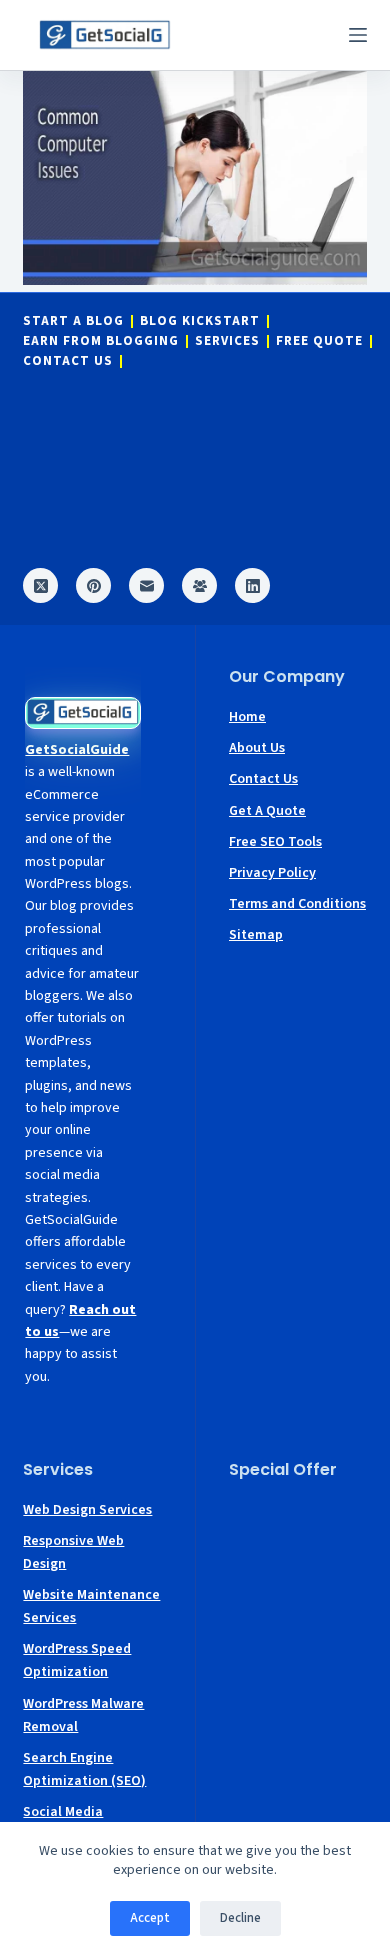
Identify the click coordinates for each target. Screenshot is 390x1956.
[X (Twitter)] (40, 585)
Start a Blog (73, 321)
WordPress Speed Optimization (77, 1660)
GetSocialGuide (77, 750)
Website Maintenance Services (91, 1606)
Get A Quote (267, 811)
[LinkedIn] (252, 585)
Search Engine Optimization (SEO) (84, 1769)
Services (227, 341)
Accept (150, 1918)
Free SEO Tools (275, 842)
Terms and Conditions (297, 904)
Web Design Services (87, 1510)
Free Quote (319, 341)
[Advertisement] (298, 1559)
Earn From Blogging (101, 341)
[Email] (146, 585)
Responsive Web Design (73, 1552)
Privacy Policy (272, 873)
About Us (257, 748)
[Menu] (358, 35)
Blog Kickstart (200, 321)
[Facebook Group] (199, 585)
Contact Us (68, 361)
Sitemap (256, 935)
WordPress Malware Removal (83, 1715)
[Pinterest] (93, 585)
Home (247, 717)
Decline (240, 1918)
